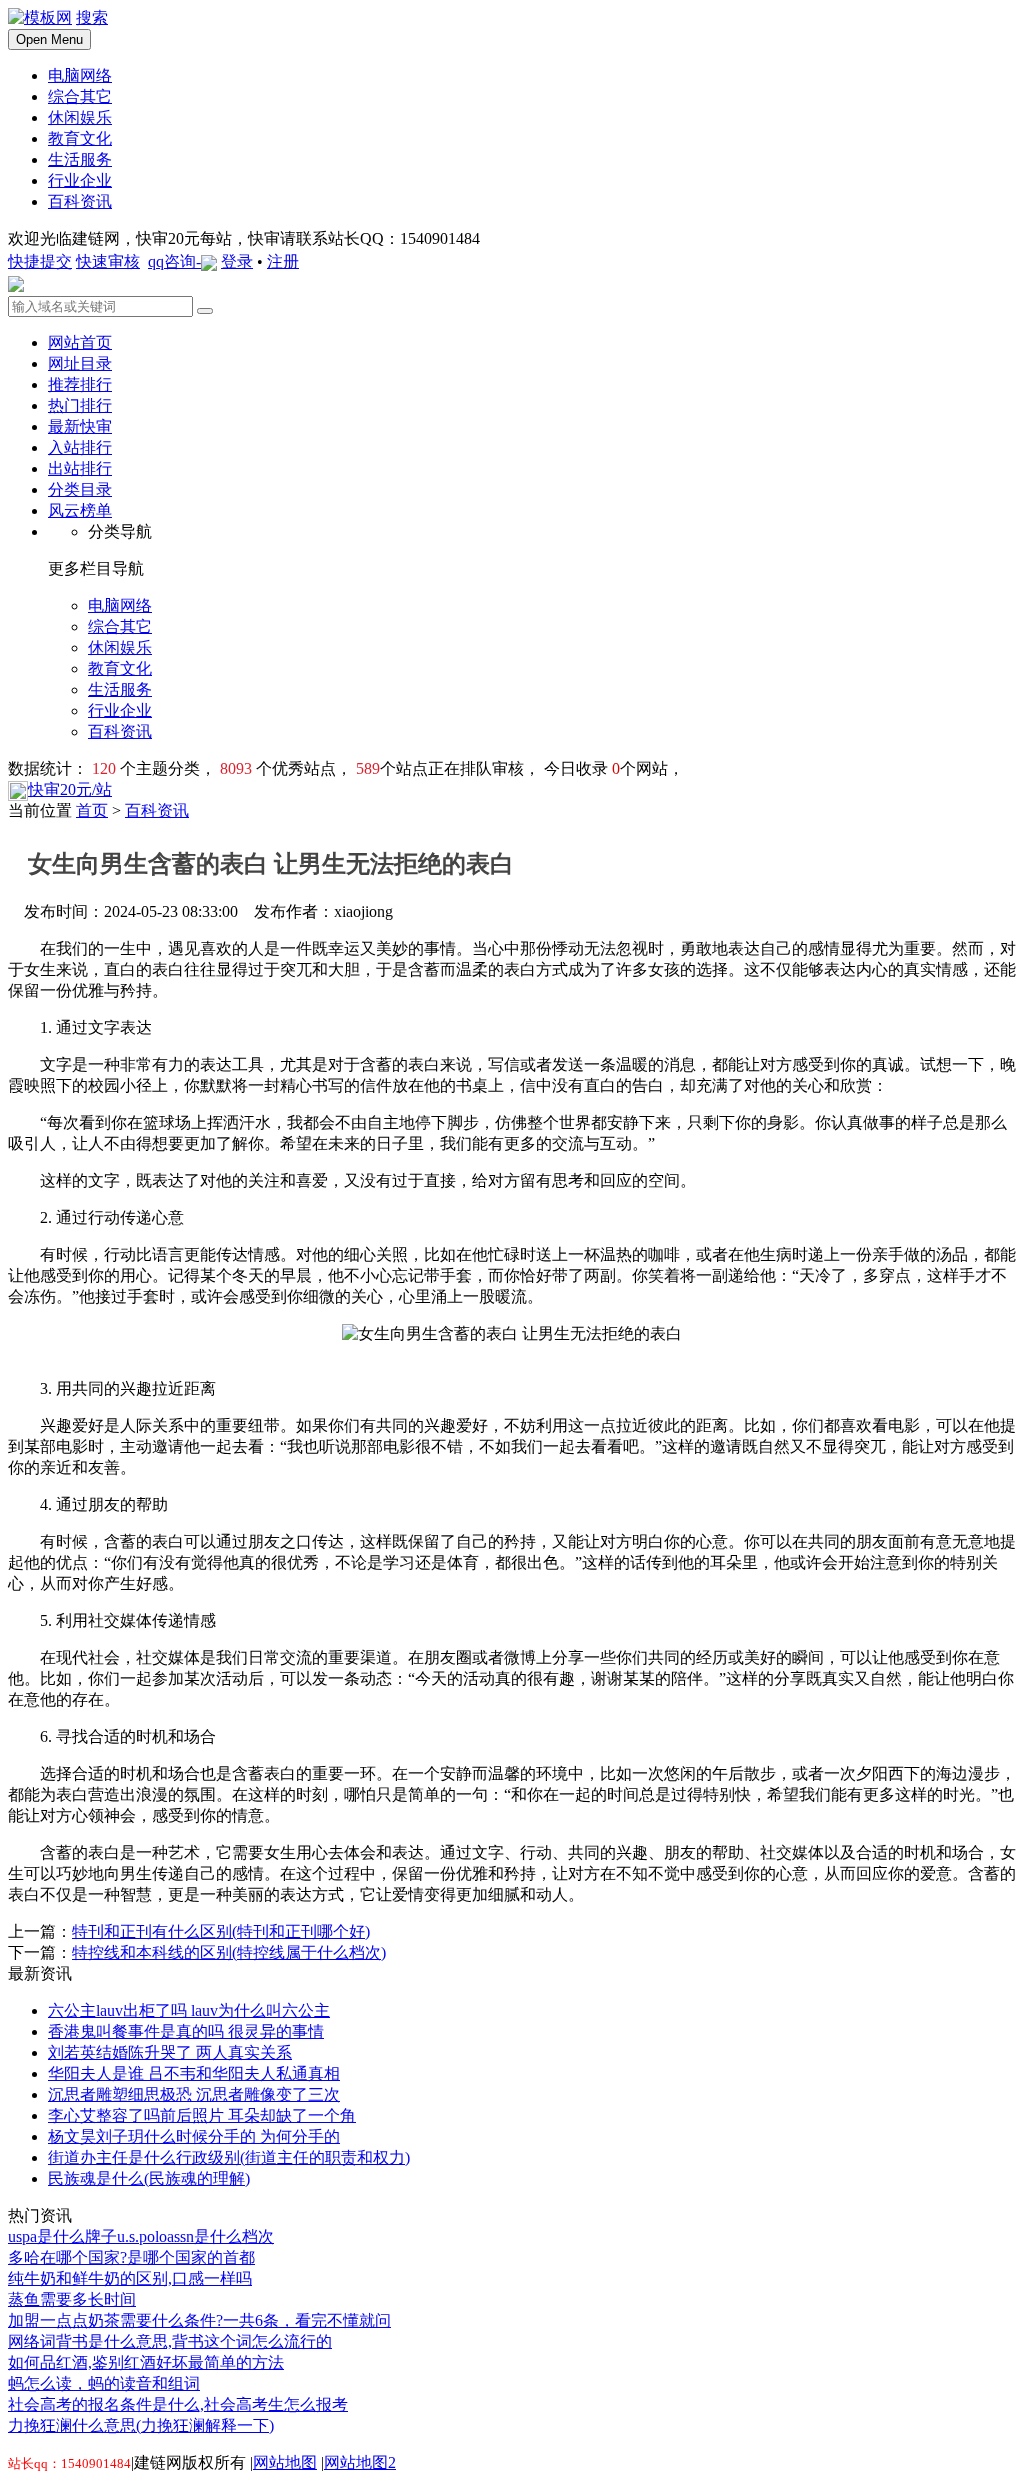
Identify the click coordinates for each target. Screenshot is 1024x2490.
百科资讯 (157, 810)
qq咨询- (174, 261)
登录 (237, 261)
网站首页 (80, 342)
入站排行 (80, 447)
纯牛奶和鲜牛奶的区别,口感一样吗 (130, 2278)
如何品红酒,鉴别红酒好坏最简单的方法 (146, 2362)
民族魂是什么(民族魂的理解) (149, 2178)
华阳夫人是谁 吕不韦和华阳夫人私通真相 (194, 2073)
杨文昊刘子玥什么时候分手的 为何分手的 (194, 2136)
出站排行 (80, 468)
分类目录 (80, 489)
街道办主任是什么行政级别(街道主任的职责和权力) (229, 2157)
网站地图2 (360, 2462)
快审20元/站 (70, 789)
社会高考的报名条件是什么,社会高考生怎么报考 (178, 2404)
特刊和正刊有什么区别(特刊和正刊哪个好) (221, 1931)
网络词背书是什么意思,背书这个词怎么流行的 (170, 2341)
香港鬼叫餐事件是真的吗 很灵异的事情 (186, 2031)
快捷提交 (40, 261)
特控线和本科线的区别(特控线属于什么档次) (229, 1952)
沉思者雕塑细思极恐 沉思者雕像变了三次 (194, 2094)
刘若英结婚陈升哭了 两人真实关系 (170, 2052)
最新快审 (80, 426)
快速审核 (108, 261)
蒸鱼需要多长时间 (72, 2299)
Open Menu (49, 39)
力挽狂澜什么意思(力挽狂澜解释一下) (141, 2425)
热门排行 (80, 405)
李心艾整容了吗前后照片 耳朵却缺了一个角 (202, 2115)
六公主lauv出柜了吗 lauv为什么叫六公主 (189, 2010)
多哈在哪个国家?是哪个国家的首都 (131, 2257)
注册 (283, 261)
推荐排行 (80, 384)
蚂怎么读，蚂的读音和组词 (104, 2383)
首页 (92, 810)
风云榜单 (80, 510)
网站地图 (285, 2462)
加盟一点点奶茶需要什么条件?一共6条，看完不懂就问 (199, 2320)
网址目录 (80, 363)
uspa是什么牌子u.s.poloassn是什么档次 (141, 2236)
